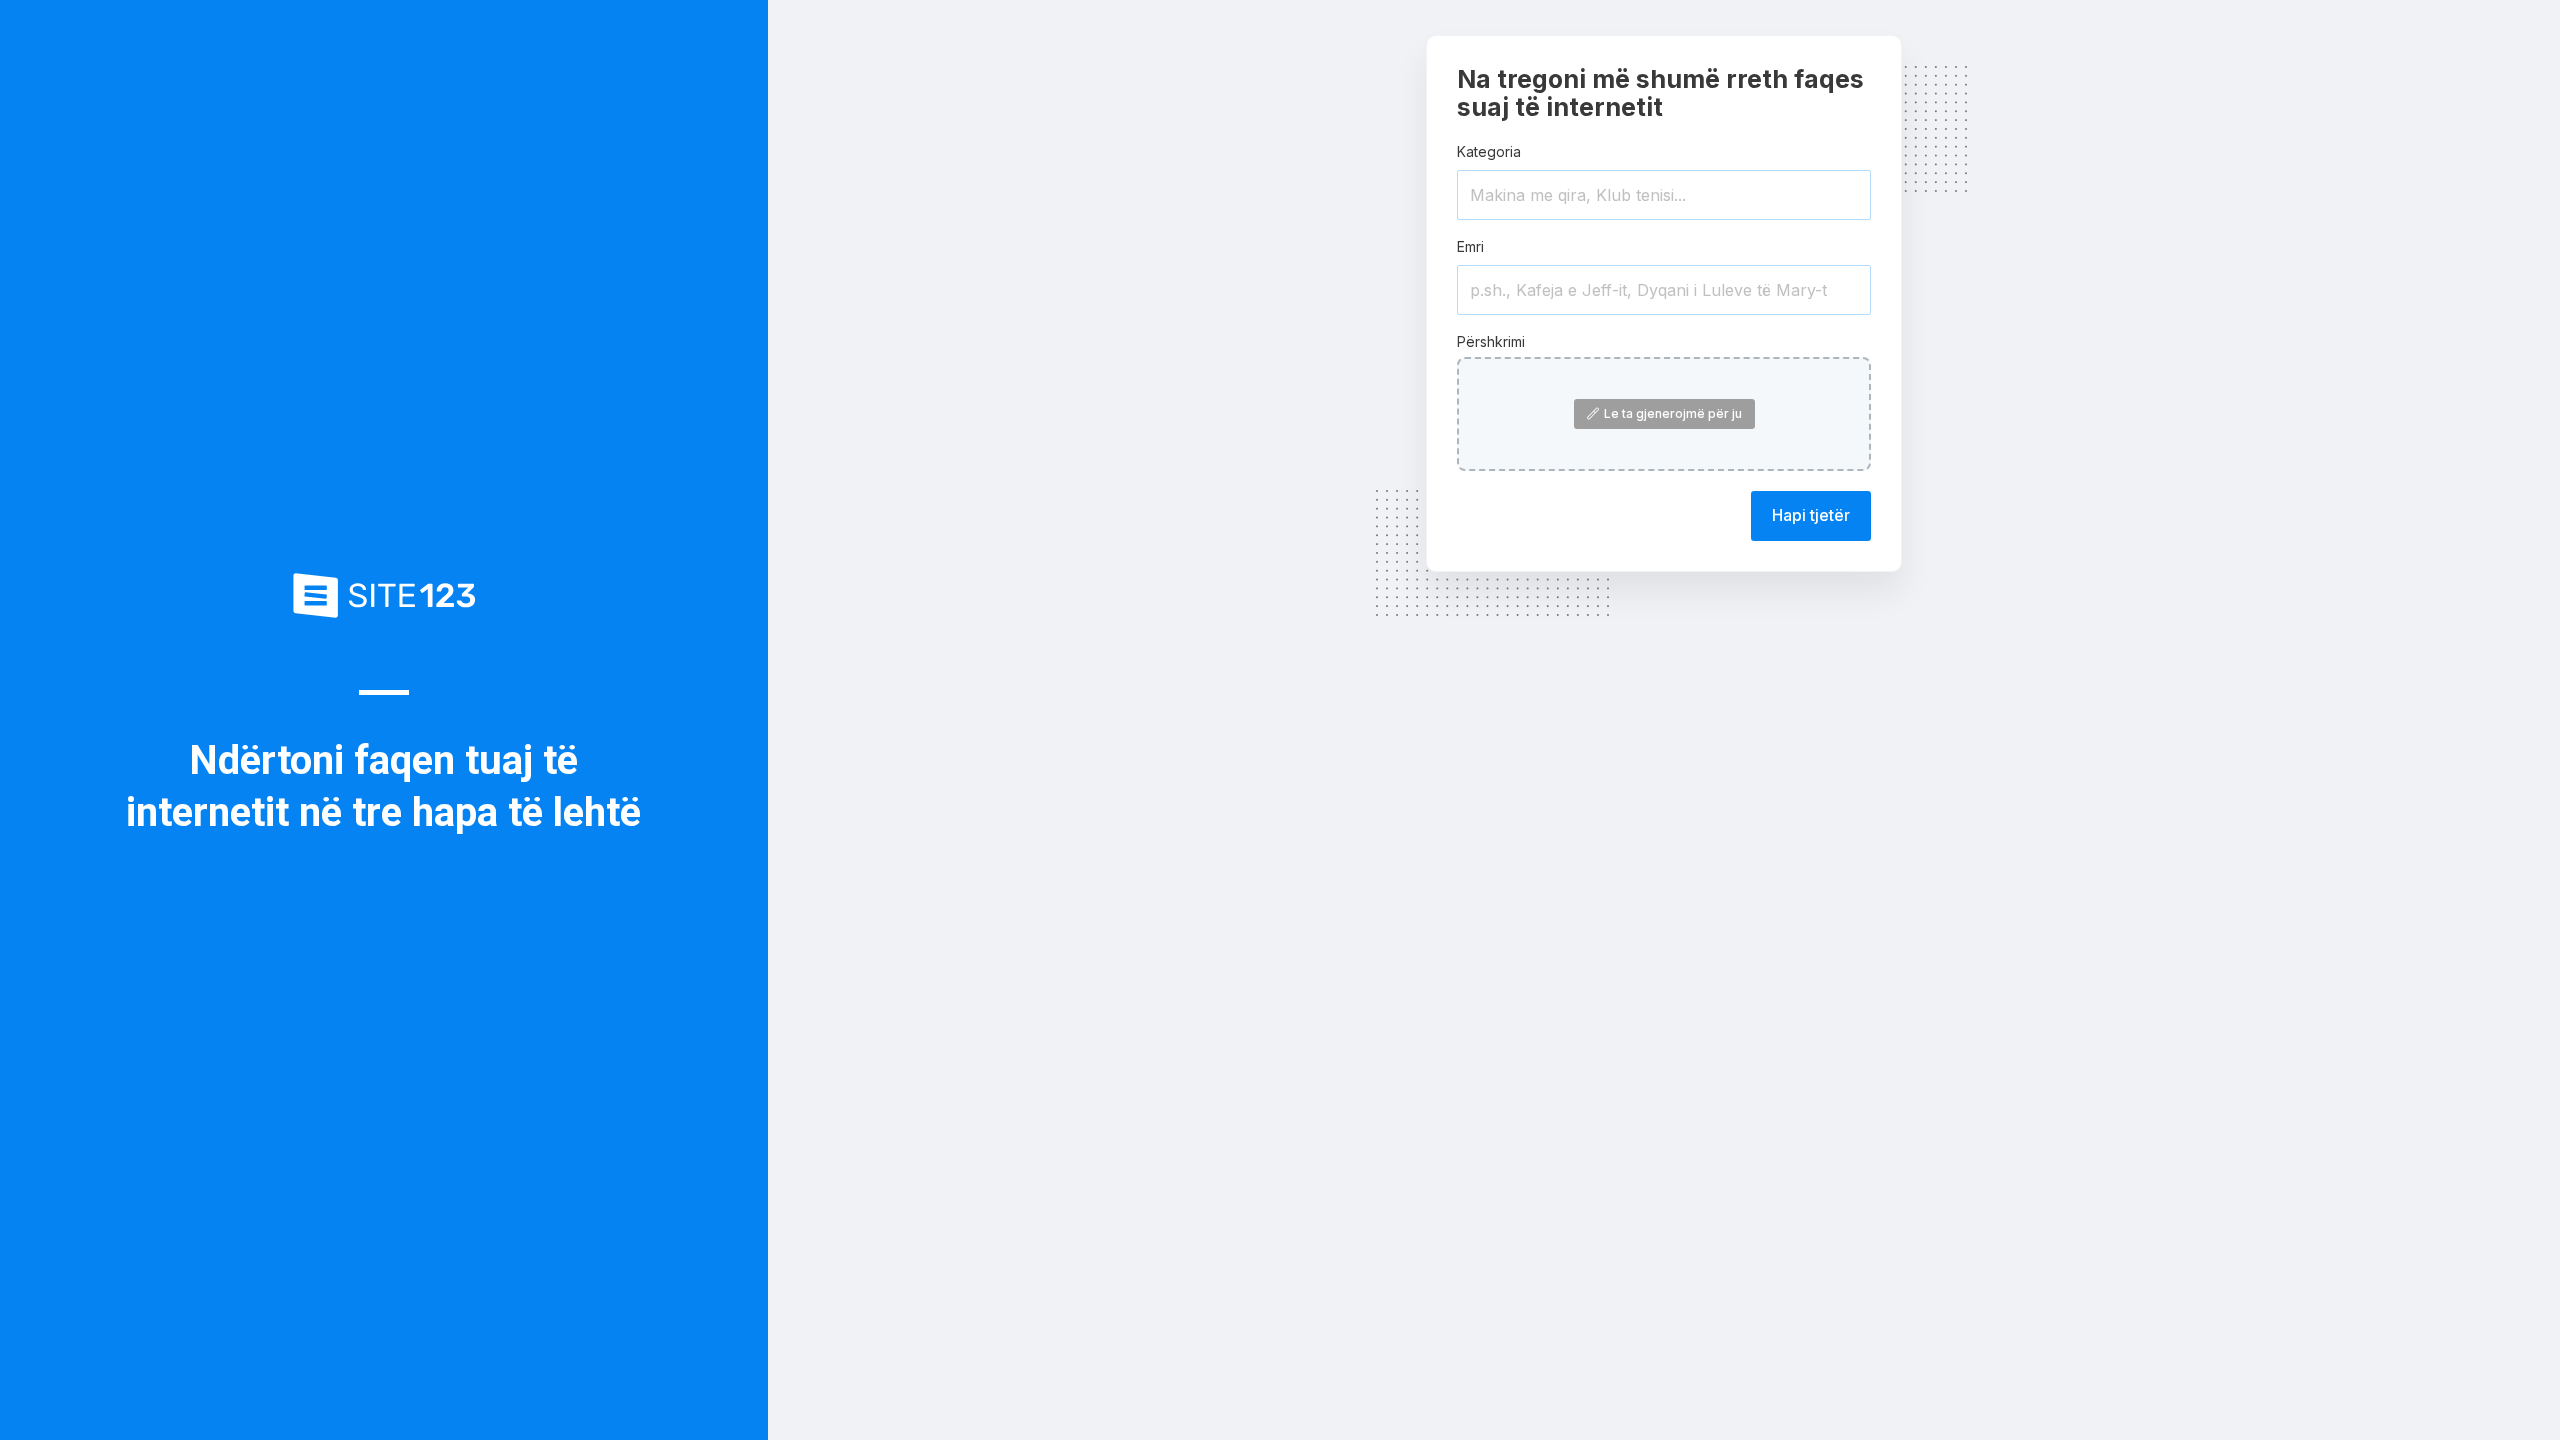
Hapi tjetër (1811, 515)
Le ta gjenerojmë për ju (1673, 413)
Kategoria (1489, 151)
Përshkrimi (1491, 341)
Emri (1470, 246)
